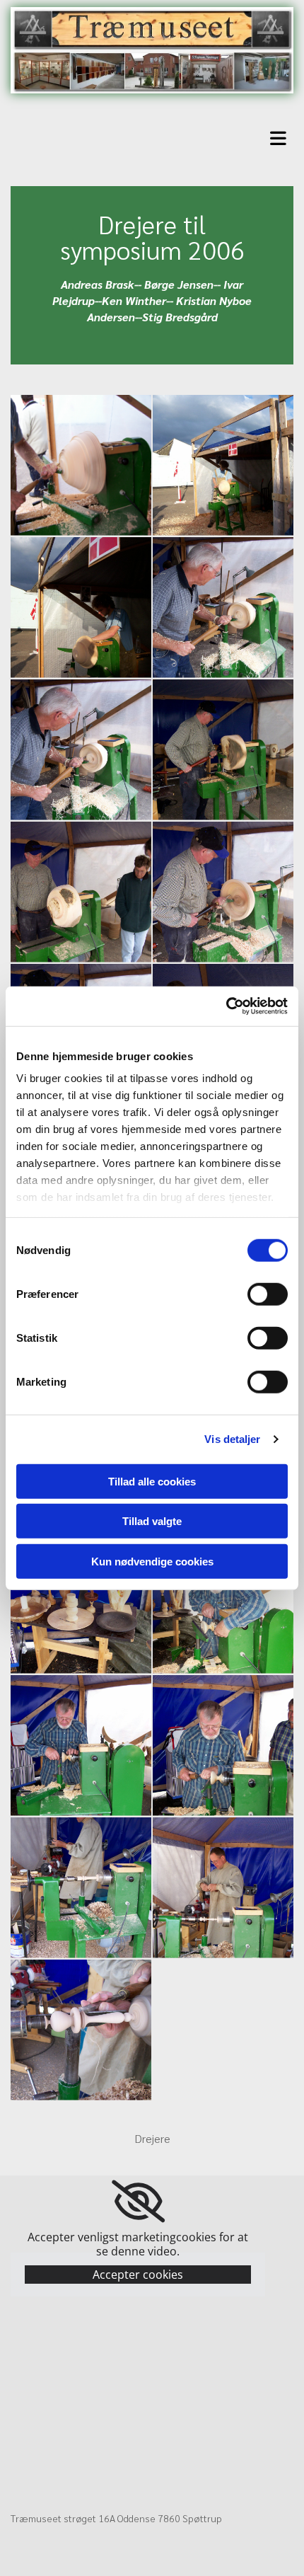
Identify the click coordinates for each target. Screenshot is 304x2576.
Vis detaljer (232, 1439)
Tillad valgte (152, 1521)
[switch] (268, 1294)
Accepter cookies (138, 2275)
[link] (138, 2202)
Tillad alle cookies (152, 1481)
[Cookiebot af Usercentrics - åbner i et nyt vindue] (226, 1006)
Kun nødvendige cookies (152, 1561)
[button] (156, 136)
